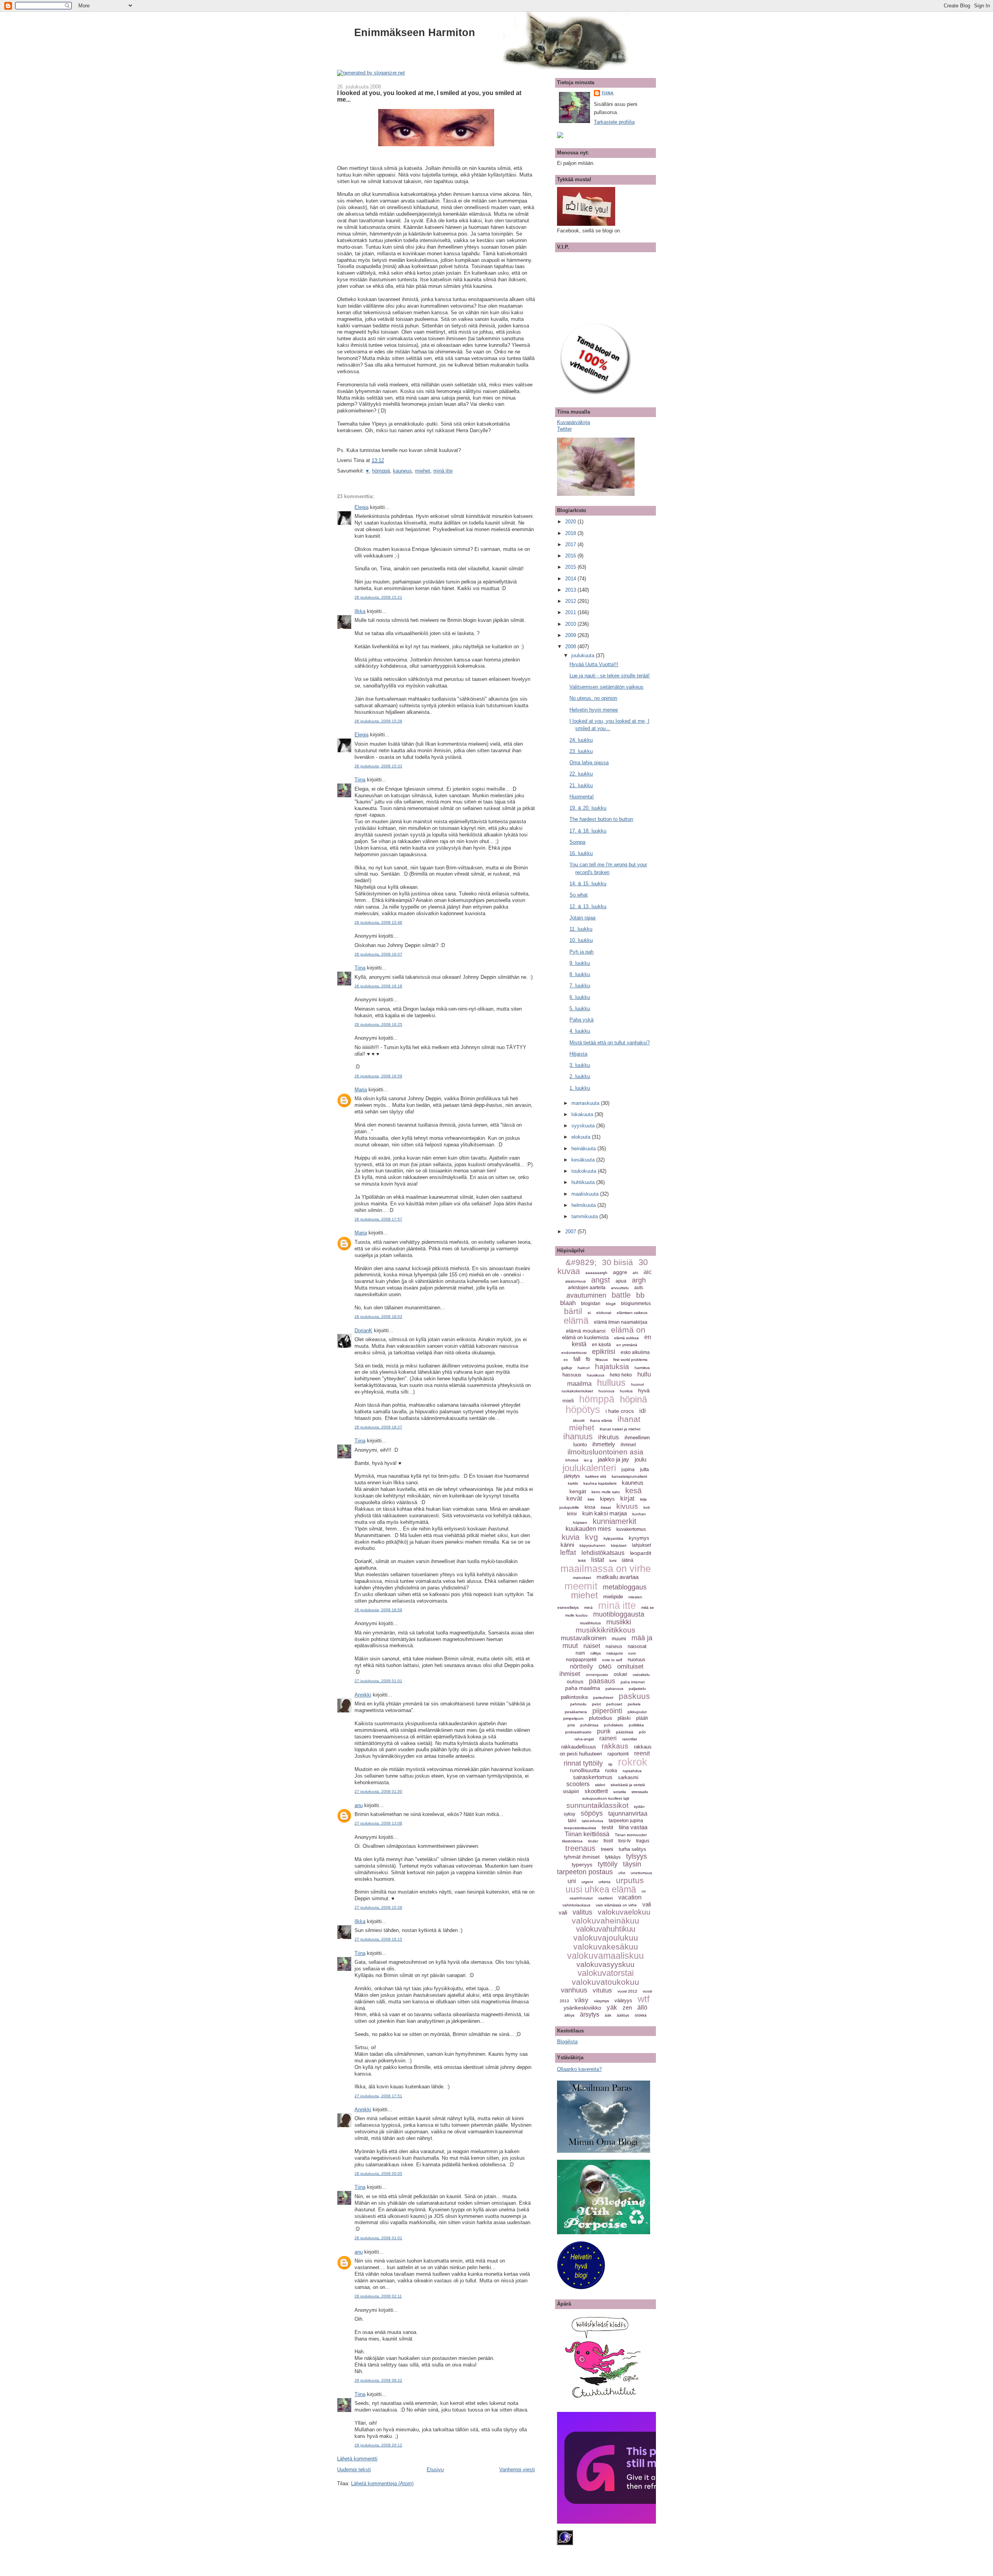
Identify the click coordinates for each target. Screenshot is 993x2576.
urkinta (605, 1882)
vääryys (623, 2000)
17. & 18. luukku (588, 831)
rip (610, 1764)
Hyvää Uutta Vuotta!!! (594, 664)
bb (640, 1295)
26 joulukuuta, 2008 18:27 (378, 1427)
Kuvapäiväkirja (573, 422)
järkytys (572, 1476)
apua (621, 1281)
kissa (590, 1507)
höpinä (633, 1399)
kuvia (571, 1537)
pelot (596, 1704)
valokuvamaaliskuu (605, 1956)
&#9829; (581, 1262)
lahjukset (641, 1545)
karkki (573, 1483)
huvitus (626, 1391)
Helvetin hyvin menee (594, 710)
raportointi (618, 1754)
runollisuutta (585, 1770)
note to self (612, 1660)
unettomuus (641, 1873)
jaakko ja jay (613, 1459)
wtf (644, 1999)
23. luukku (581, 751)
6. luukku (580, 997)
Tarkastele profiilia (614, 122)
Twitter (564, 429)
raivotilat (630, 1739)
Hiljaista (578, 1054)
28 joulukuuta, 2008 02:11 (378, 2296)
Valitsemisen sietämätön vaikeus (606, 687)
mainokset (582, 1578)
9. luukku (580, 963)
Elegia (362, 507)
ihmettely (604, 1444)
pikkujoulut (637, 1712)
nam (580, 1653)
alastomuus (575, 1281)
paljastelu (637, 1689)
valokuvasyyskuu (605, 1964)
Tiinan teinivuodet (631, 1835)
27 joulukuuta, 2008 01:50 (378, 1791)
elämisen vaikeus (632, 1313)
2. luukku (580, 1076)
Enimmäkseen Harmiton (415, 32)
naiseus (614, 1646)
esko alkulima (635, 1352)
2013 (571, 590)
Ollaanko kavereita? (579, 2069)
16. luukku (581, 853)
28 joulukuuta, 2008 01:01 (378, 2238)
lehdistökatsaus (603, 1553)
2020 (571, 522)
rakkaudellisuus (579, 1747)
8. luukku (580, 974)
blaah (568, 1303)
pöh (642, 1732)
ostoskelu (641, 1675)
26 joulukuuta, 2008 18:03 (378, 1317)
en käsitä (601, 1345)
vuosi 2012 (627, 1991)
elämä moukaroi (586, 1331)
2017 (571, 544)
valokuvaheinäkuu (605, 1921)
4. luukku (580, 1031)
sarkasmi (628, 1777)
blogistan (591, 1304)
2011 (571, 612)
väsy (581, 2000)
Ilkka (360, 611)
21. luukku (581, 785)
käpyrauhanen (593, 1545)
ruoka (611, 1771)
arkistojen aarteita (587, 1288)
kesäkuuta (584, 1160)
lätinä (628, 1560)
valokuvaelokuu (624, 1912)
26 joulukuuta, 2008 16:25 (378, 1024)
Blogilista (567, 2042)
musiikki (619, 1622)
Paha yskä (581, 1020)
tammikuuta (585, 1216)
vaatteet (605, 1898)
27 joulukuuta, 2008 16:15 (378, 1939)
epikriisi (604, 1352)
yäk (612, 2007)
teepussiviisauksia (580, 1828)
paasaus (602, 1681)
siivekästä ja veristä (628, 1785)
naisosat (637, 1646)
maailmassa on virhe (606, 1568)
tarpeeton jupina (626, 1821)
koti (647, 1507)
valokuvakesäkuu (606, 1947)
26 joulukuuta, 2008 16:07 (378, 954)
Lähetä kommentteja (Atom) (382, 2483)
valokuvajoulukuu (606, 1938)
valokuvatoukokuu (605, 1982)
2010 (571, 624)
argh (639, 1280)
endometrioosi (574, 1353)
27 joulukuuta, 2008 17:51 (378, 2096)
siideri (600, 1785)
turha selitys (632, 1849)
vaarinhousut (581, 1898)
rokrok (633, 1762)
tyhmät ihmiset (582, 1857)
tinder (593, 1841)
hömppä (381, 471)
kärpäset (619, 1545)
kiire (591, 1499)
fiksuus (602, 1360)
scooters (578, 1784)
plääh (642, 1718)
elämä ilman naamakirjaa (621, 1322)
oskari (620, 1674)
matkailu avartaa (618, 1577)
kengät (578, 1491)
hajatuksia (612, 1367)
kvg (592, 1537)
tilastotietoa (572, 1841)
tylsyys (637, 1856)
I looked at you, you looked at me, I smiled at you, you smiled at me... (429, 96)
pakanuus (614, 1689)
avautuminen (586, 1295)
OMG (605, 1667)
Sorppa (577, 842)
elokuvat (604, 1313)
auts (639, 1288)
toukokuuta (585, 1171)
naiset (592, 1646)
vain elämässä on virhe (616, 1905)
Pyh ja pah (581, 952)
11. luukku (581, 929)
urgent (587, 1882)
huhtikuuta (584, 1182)
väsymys (601, 2001)
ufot (622, 1873)
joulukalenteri (589, 1468)
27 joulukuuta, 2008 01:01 (378, 1681)
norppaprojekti (581, 1660)
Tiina (360, 780)
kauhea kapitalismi (600, 1483)
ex (566, 1360)
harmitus (642, 1368)
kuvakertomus (631, 1529)
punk (604, 1731)
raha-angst (584, 1739)
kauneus (402, 471)
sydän (639, 1806)
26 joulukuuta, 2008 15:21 (378, 597)
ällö (642, 2007)
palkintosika (574, 1697)
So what (579, 895)
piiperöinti (607, 1711)
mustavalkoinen (584, 1638)
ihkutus (609, 1437)
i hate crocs (620, 1411)
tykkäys (613, 1857)
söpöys (592, 1813)
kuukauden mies (588, 1529)
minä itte (443, 471)
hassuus (572, 1375)
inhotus (572, 1460)
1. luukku (580, 1088)
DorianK (363, 1330)
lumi (613, 1561)
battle (621, 1295)
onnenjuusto (597, 1675)
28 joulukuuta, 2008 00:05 (378, 2173)
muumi (619, 1639)
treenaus (580, 1848)
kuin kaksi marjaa (605, 1513)
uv (644, 1891)
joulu (640, 1459)
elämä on (628, 1330)
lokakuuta (583, 1114)
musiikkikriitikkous (605, 1630)
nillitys (596, 1653)
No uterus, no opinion (593, 698)
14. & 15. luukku (588, 884)
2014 (571, 579)
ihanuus (578, 1436)
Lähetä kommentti (357, 2459)
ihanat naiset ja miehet (620, 1429)
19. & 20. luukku (588, 808)
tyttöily (608, 1864)
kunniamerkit (615, 1521)
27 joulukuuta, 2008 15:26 (378, 1907)
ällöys (569, 2015)
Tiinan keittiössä (587, 1834)
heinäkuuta (584, 1149)
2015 (571, 567)
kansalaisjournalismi (629, 1476)
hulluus (611, 1383)
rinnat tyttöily (583, 1763)
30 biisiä (618, 1262)
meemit (581, 1586)
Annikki (363, 1695)
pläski (624, 1718)
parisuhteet (603, 1697)
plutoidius (600, 1718)
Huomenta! (582, 797)
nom (632, 1653)
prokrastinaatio (578, 1732)
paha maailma (583, 1688)
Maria (361, 1090)
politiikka (636, 1725)
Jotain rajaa (582, 918)
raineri (608, 1738)
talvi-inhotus (593, 1821)
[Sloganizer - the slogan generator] (371, 73)
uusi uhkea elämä (601, 1889)
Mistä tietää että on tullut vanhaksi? (610, 1043)
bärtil (573, 1311)
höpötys (583, 1409)
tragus (643, 1841)
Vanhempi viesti (517, 2470)
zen (627, 2007)
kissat (606, 1507)
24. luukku (581, 740)
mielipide (613, 1597)
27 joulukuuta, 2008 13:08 (378, 1823)
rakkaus (615, 1746)
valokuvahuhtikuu (606, 1929)
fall (577, 1359)
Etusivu (435, 2470)
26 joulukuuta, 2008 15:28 (378, 721)
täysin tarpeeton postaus (599, 1868)
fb (588, 1359)
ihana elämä (601, 1420)
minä (588, 1607)
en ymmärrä (627, 1345)
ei (589, 1313)
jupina (628, 1470)
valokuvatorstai (606, 1973)
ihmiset (628, 1445)
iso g (588, 1460)
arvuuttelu (620, 1288)
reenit (642, 1753)
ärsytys (590, 2014)
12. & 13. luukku (588, 906)
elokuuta (582, 1137)
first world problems (630, 1360)
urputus (630, 1880)
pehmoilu (578, 1704)
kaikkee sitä (596, 1476)
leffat (568, 1552)
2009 (571, 635)
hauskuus (596, 1375)
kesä (633, 1491)
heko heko (621, 1375)
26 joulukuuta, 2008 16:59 (378, 1076)
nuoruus (637, 1659)
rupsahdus (632, 1771)
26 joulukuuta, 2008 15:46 (378, 922)
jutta (644, 1470)
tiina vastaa (633, 1827)
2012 (571, 601)
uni (572, 1881)
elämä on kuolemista (585, 1337)
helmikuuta (584, 1205)
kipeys (607, 1499)
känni (567, 1545)
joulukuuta (584, 655)
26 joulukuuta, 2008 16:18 (378, 986)
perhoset (614, 1704)
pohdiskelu (614, 1725)
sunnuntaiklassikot (597, 1805)
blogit (611, 1304)
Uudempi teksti (354, 2470)
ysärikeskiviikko (582, 2008)
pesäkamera (576, 1712)
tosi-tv (625, 1841)
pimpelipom (573, 1718)
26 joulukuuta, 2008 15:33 (378, 766)
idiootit (579, 1420)
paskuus (634, 1696)
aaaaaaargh (596, 1273)
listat (598, 1560)
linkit (582, 1561)
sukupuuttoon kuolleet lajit (606, 1798)
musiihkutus (590, 1623)
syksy (569, 1814)
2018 (571, 533)
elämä (576, 1320)
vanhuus (574, 1990)
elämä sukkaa (626, 1338)
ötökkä (641, 2015)
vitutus (602, 1990)
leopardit (641, 1553)
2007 (571, 1232)
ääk (608, 2015)
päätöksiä (625, 1732)
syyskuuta (584, 1126)
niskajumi (614, 1653)
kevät (574, 1498)
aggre (620, 1272)
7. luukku (580, 986)
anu (359, 1805)
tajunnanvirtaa (628, 1813)
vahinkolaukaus (576, 1905)
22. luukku (581, 774)
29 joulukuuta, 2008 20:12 (378, 2445)
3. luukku (580, 1065)
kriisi (572, 1514)
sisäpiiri (571, 1792)
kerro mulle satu (606, 1492)
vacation (630, 1897)
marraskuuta (586, 1103)
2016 (571, 556)
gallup (567, 1368)
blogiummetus (636, 1304)
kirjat (627, 1498)
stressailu (640, 1792)
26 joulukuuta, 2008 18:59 (378, 1610)
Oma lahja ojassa (589, 763)
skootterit (596, 1791)
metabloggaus (625, 1587)
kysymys (639, 1538)
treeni (607, 1849)
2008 (571, 647)
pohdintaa (589, 1725)
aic (648, 1272)
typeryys (582, 1864)
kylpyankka (613, 1538)
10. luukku (581, 940)
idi (643, 1411)
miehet (423, 471)
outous (575, 1681)
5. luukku (580, 1008)
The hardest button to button (601, 819)
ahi (635, 1273)
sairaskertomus (593, 1777)
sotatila (620, 1792)
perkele (634, 1704)
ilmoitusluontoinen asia (605, 1452)
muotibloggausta (619, 1614)
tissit (608, 1841)
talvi (572, 1821)
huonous (606, 1391)
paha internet (633, 1682)
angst (601, 1280)
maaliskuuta (586, 1194)
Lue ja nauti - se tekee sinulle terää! (610, 676)
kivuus (627, 1506)
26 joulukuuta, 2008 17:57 (378, 1219)
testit (607, 1827)
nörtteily (581, 1666)
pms (571, 1725)
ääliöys (623, 2015)
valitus (582, 1912)
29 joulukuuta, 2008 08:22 (378, 2380)
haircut (584, 1368)
